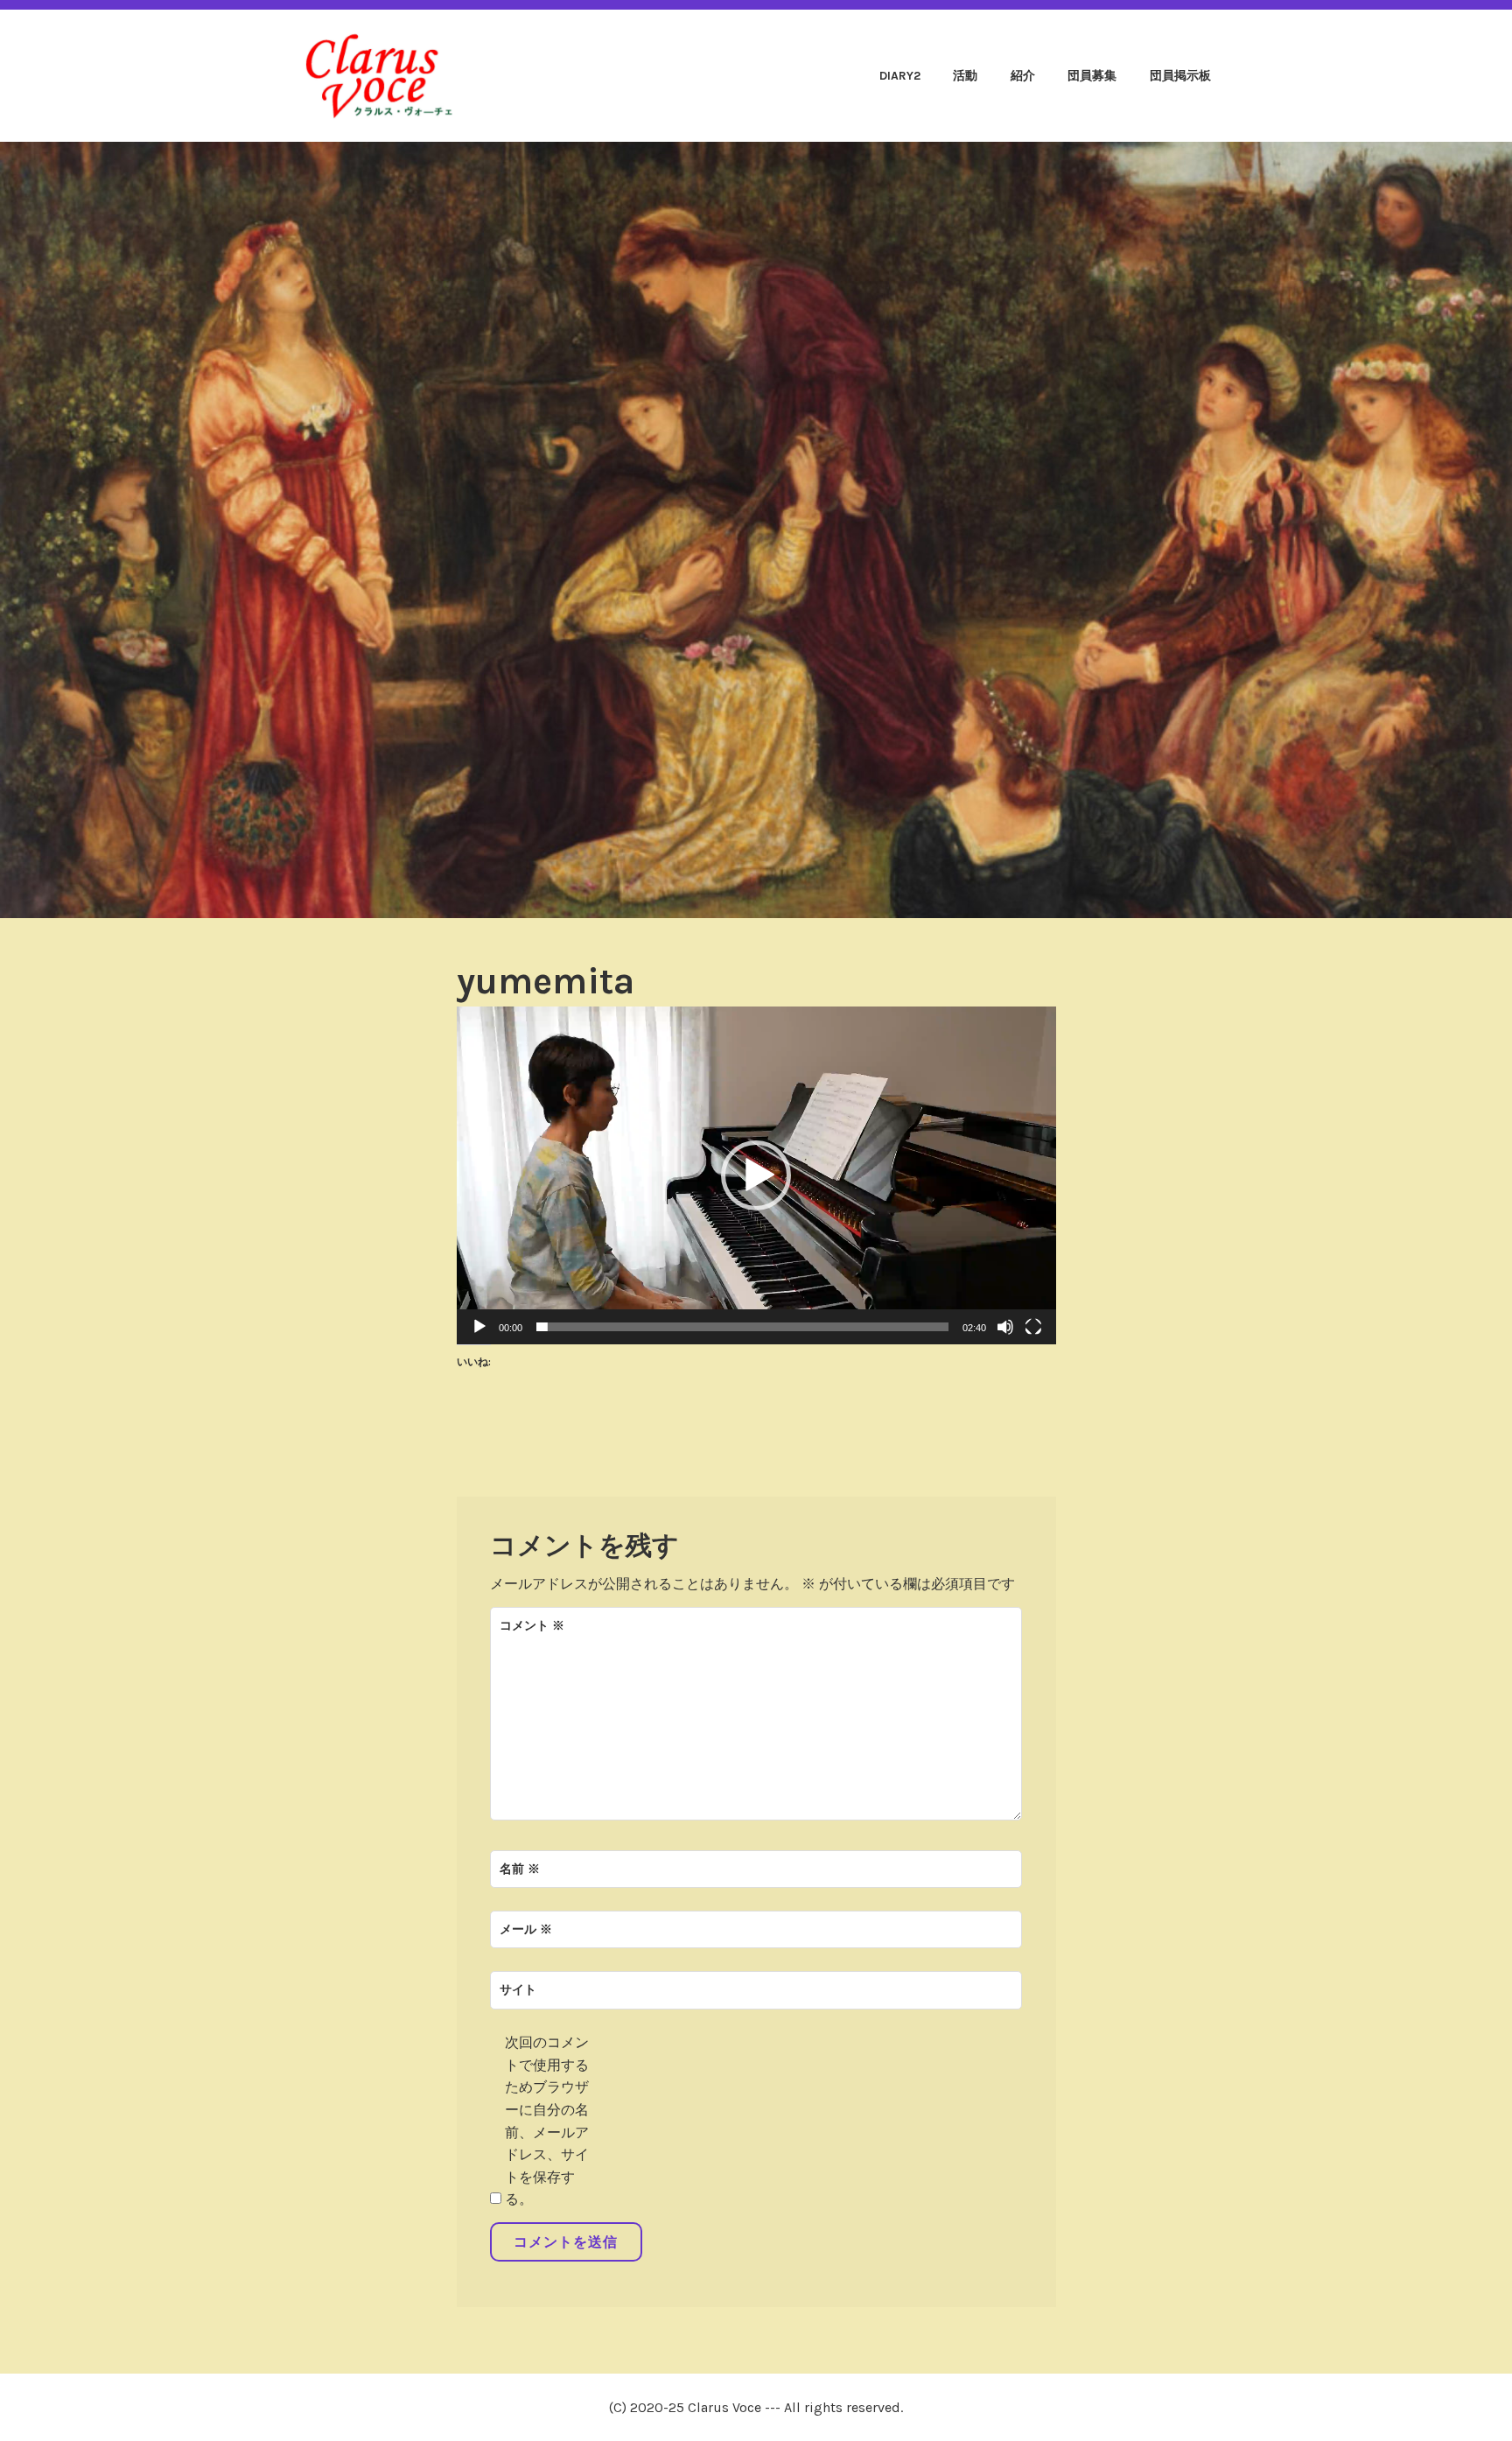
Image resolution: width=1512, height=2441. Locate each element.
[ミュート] (1005, 1327)
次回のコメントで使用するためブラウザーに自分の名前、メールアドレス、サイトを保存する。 (547, 2121)
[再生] (479, 1327)
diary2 (900, 76)
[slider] (742, 1327)
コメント (532, 1626)
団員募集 (1092, 76)
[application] (756, 1175)
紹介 (1023, 76)
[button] (756, 1175)
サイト (518, 1990)
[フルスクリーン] (1033, 1327)
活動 (965, 76)
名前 (520, 1869)
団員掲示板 (1180, 76)
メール (526, 1929)
